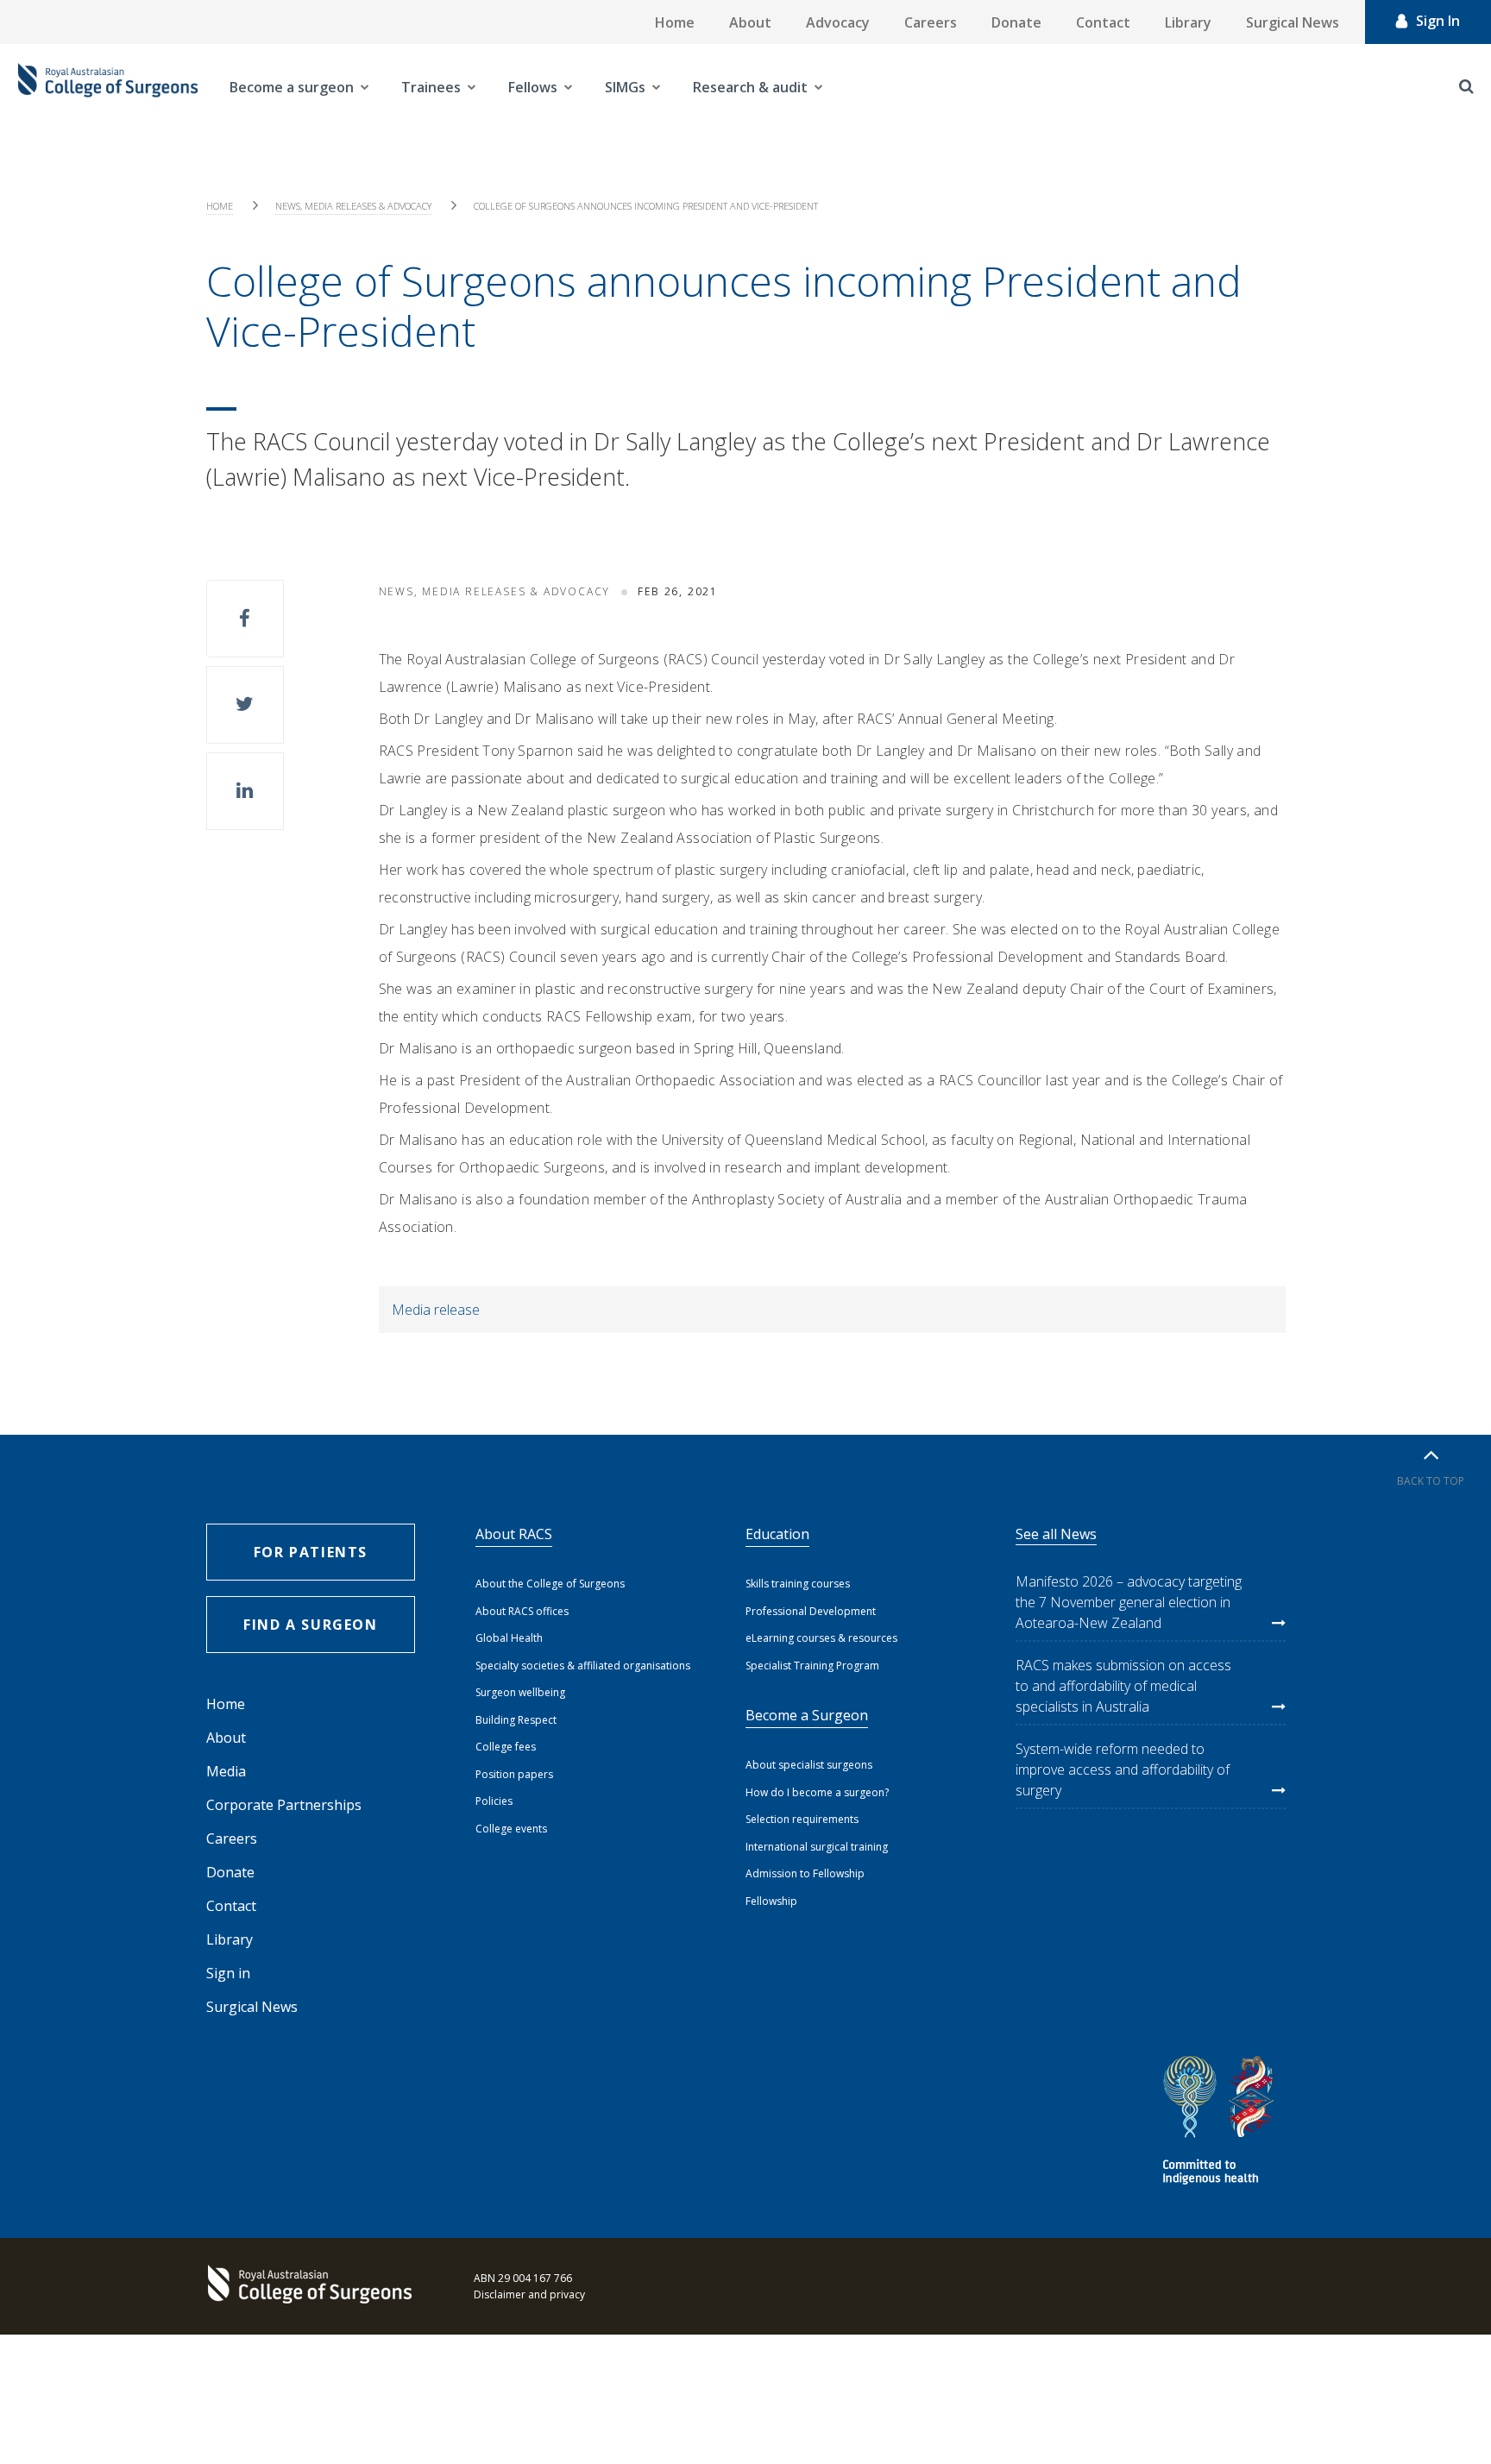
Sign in (228, 1973)
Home (675, 22)
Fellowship (771, 1901)
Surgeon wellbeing (520, 1692)
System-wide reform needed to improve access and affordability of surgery (1123, 1769)
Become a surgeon (292, 87)
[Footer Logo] (314, 2286)
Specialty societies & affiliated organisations (583, 1666)
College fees (506, 1747)
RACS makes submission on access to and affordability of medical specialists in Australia (1123, 1686)
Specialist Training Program (812, 1666)
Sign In (1438, 21)
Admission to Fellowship (805, 1873)
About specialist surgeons (809, 1765)
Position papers (514, 1774)
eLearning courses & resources (821, 1638)
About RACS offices (522, 1611)
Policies (494, 1801)
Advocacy (838, 22)
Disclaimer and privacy (529, 2294)
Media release (436, 1310)
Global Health (509, 1638)
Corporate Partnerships (284, 1805)
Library (1188, 22)
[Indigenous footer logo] (1221, 2123)
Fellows (533, 87)
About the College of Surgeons (550, 1584)
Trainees (431, 87)
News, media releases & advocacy (353, 206)
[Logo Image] (108, 87)
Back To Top (1431, 1481)
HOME (220, 206)
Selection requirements (802, 1819)
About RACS (514, 1534)
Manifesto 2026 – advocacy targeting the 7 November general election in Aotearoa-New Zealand (1129, 1602)
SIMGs (625, 87)
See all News (1056, 1534)
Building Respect (516, 1720)
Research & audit (750, 87)
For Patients (311, 1552)
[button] (245, 619)
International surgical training (817, 1847)
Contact (1103, 22)
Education (777, 1534)
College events (511, 1829)
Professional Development (811, 1611)
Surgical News (1293, 22)
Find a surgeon (310, 1625)
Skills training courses (798, 1584)
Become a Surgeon (807, 1715)
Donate (1016, 22)
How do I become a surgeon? (817, 1792)
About (750, 22)
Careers (931, 22)
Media (226, 1771)
